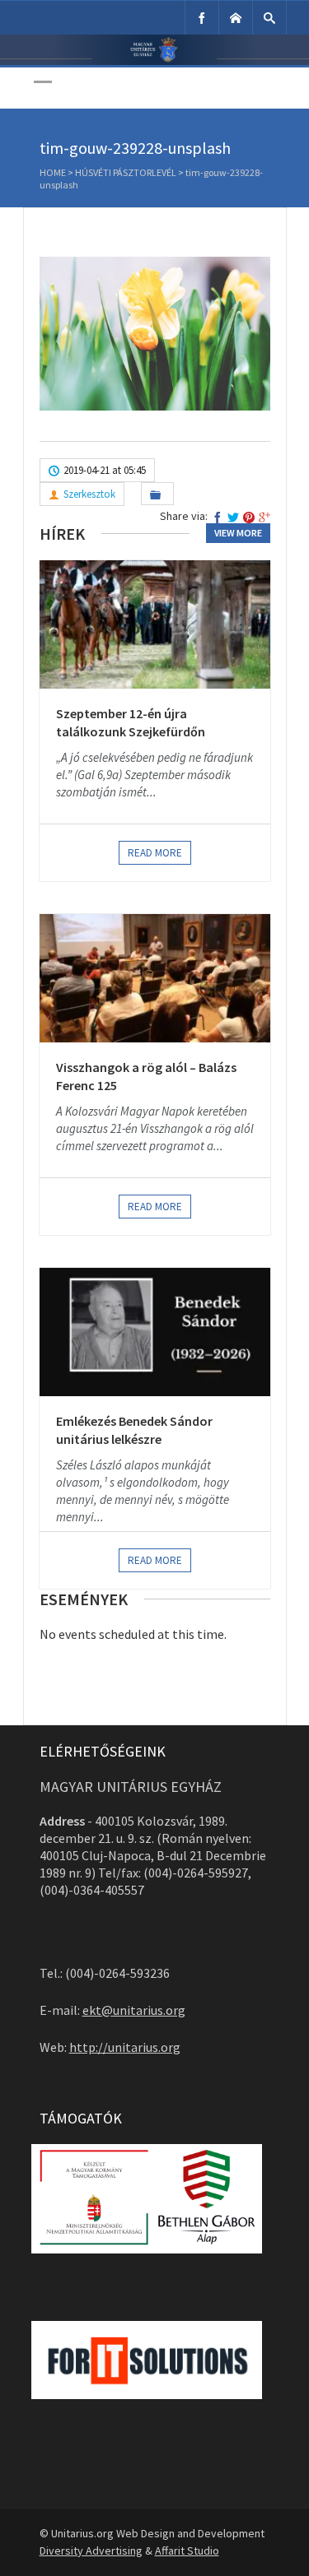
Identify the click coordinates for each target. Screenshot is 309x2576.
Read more (155, 853)
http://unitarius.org (125, 2047)
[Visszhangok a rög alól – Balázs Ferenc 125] (155, 978)
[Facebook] (202, 18)
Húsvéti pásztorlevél (126, 172)
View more (238, 533)
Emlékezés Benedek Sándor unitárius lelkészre (134, 1430)
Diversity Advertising (91, 2550)
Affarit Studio (187, 2550)
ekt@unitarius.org (134, 2010)
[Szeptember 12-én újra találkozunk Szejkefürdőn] (155, 624)
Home (53, 172)
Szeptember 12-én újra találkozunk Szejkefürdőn (131, 722)
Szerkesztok (89, 494)
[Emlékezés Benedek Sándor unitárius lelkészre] (155, 1332)
